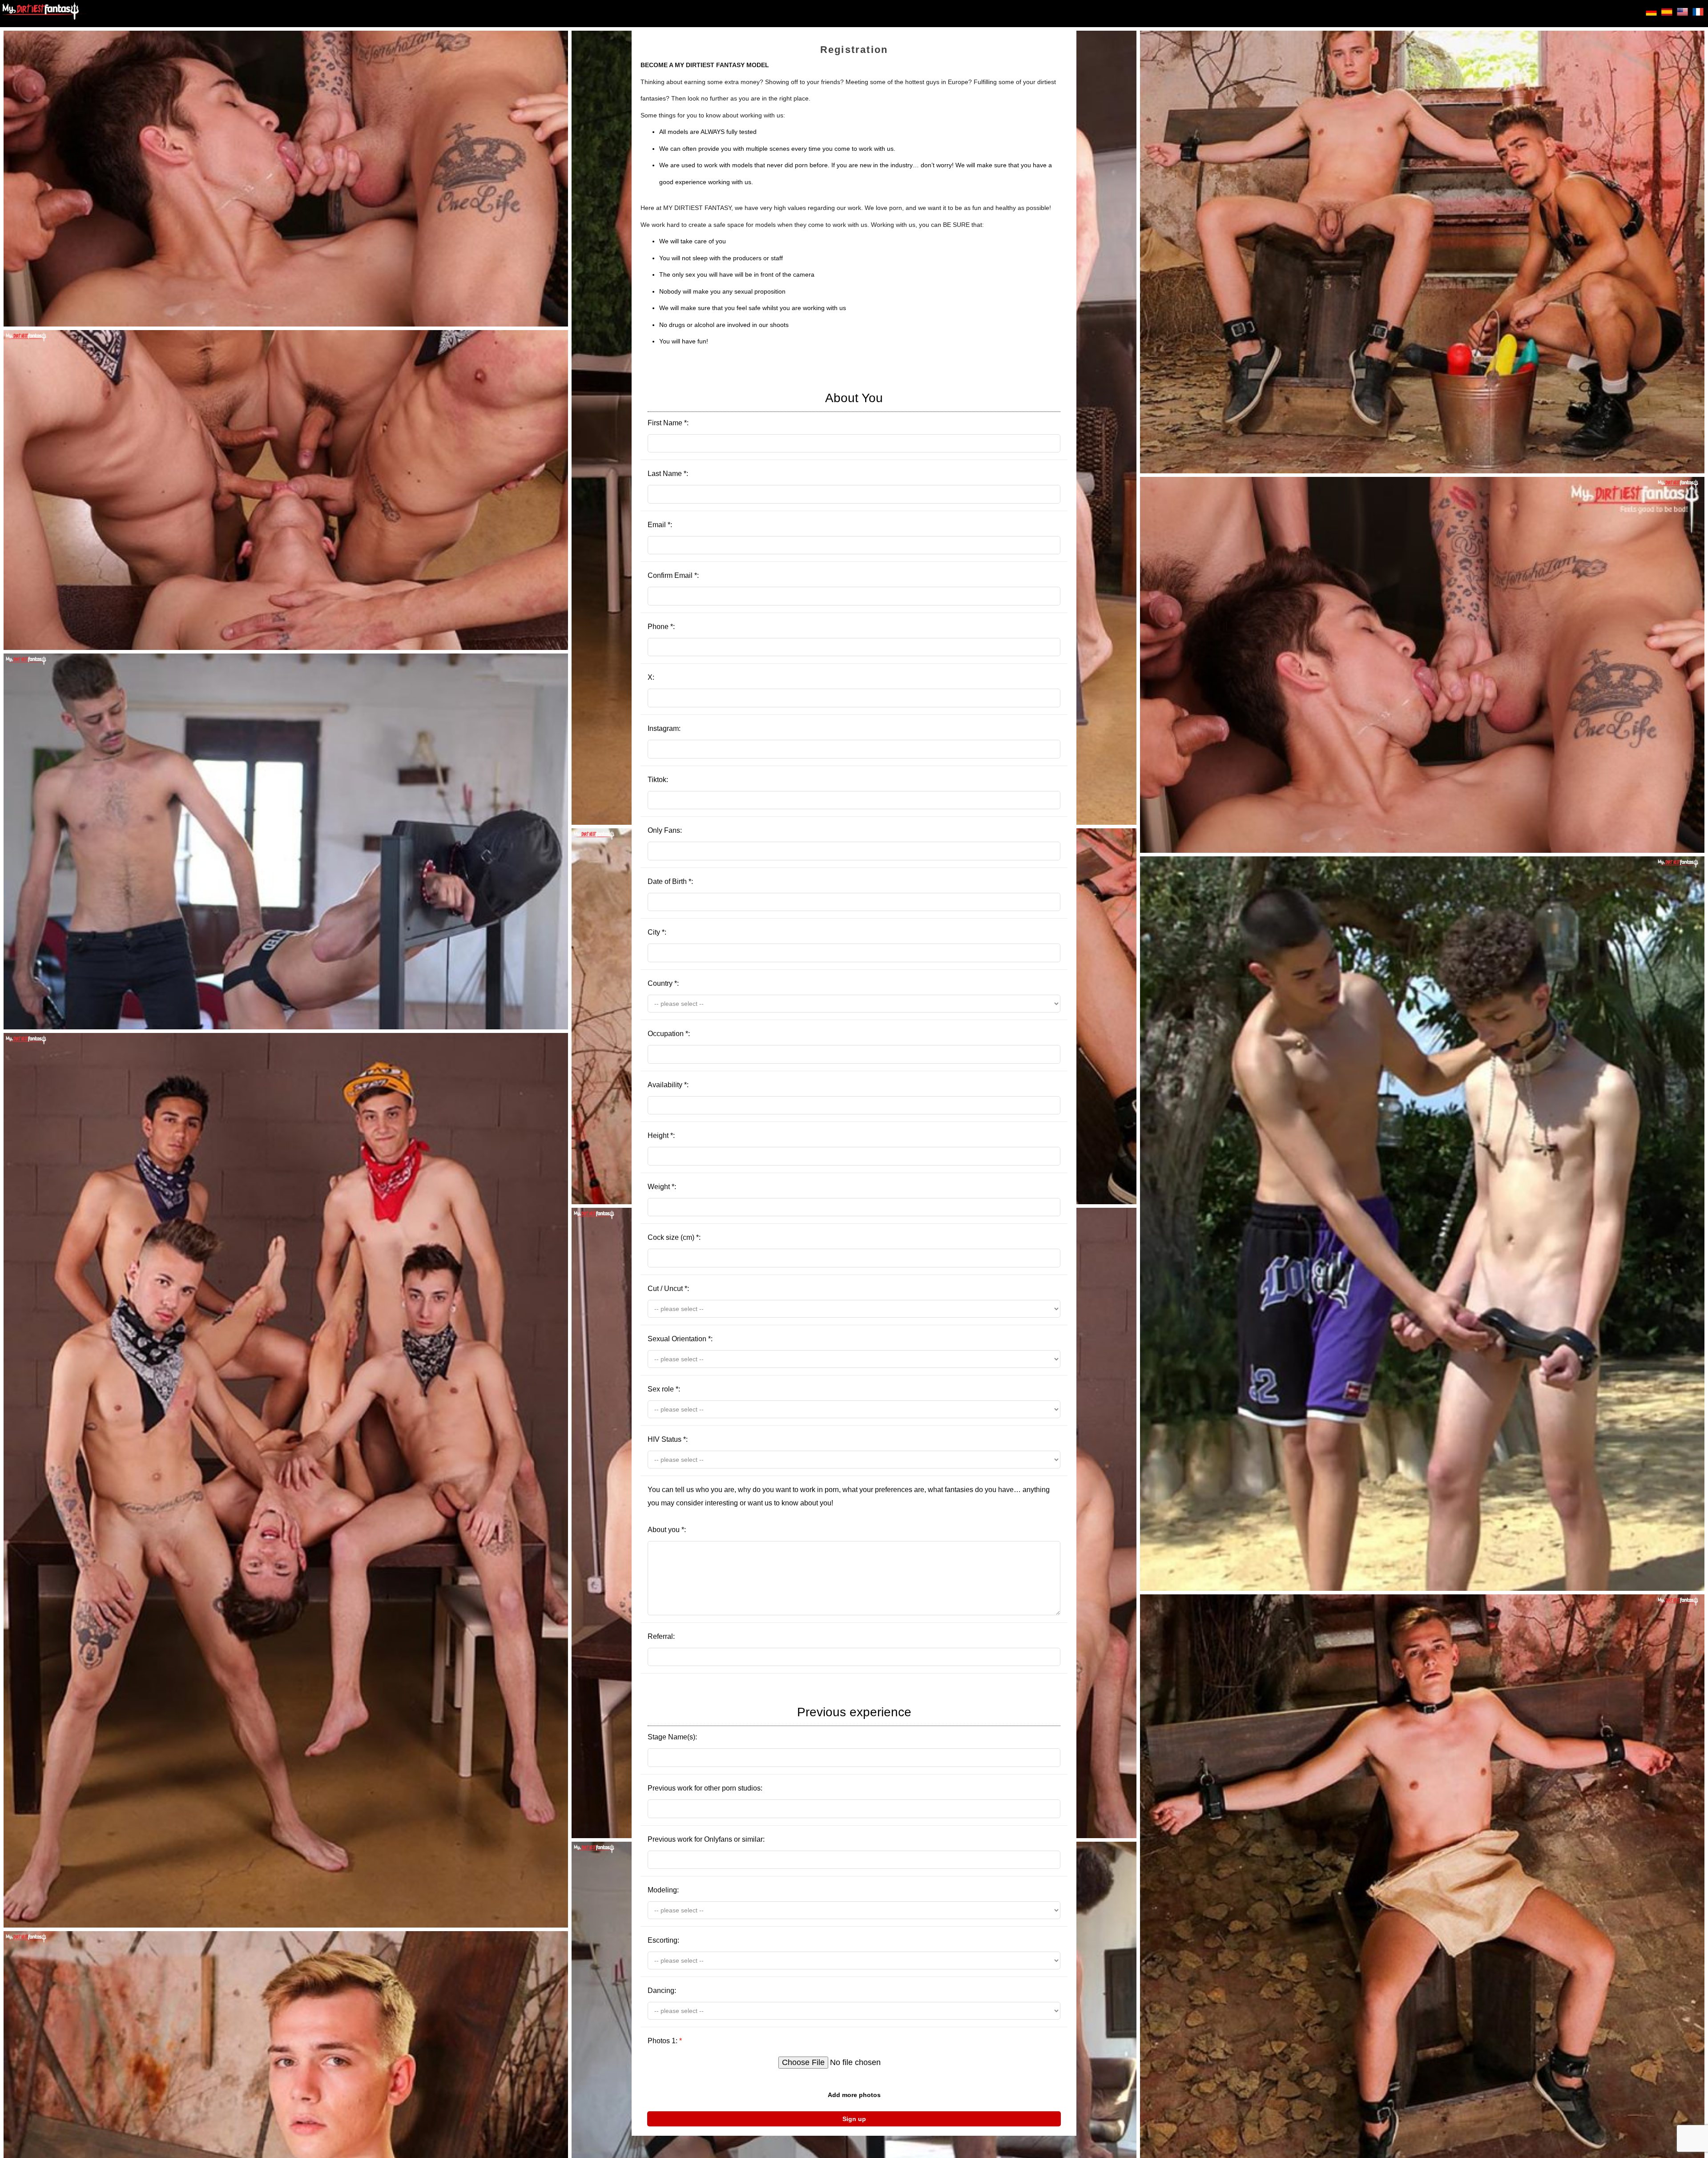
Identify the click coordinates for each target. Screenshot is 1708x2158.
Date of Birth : (670, 881)
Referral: (661, 1636)
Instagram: (664, 728)
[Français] (1698, 13)
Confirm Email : (673, 575)
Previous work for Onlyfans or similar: (706, 1839)
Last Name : (668, 474)
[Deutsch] (1651, 13)
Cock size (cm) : (674, 1237)
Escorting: (663, 1940)
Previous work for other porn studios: (705, 1788)
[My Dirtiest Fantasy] (44, 14)
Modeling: (663, 1890)
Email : (660, 525)
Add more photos (854, 2095)
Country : (663, 983)
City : (657, 932)
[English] (1682, 13)
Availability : (668, 1085)
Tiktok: (658, 780)
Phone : (661, 627)
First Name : (765, 409)
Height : (661, 1135)
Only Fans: (665, 830)
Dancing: (662, 1991)
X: (651, 677)
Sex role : (664, 1389)
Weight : (662, 1187)
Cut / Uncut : (668, 1289)
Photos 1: (665, 2041)
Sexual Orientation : (680, 1339)
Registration (854, 50)
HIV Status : (668, 1439)
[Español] (1667, 13)
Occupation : (669, 1034)
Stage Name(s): (779, 1723)
